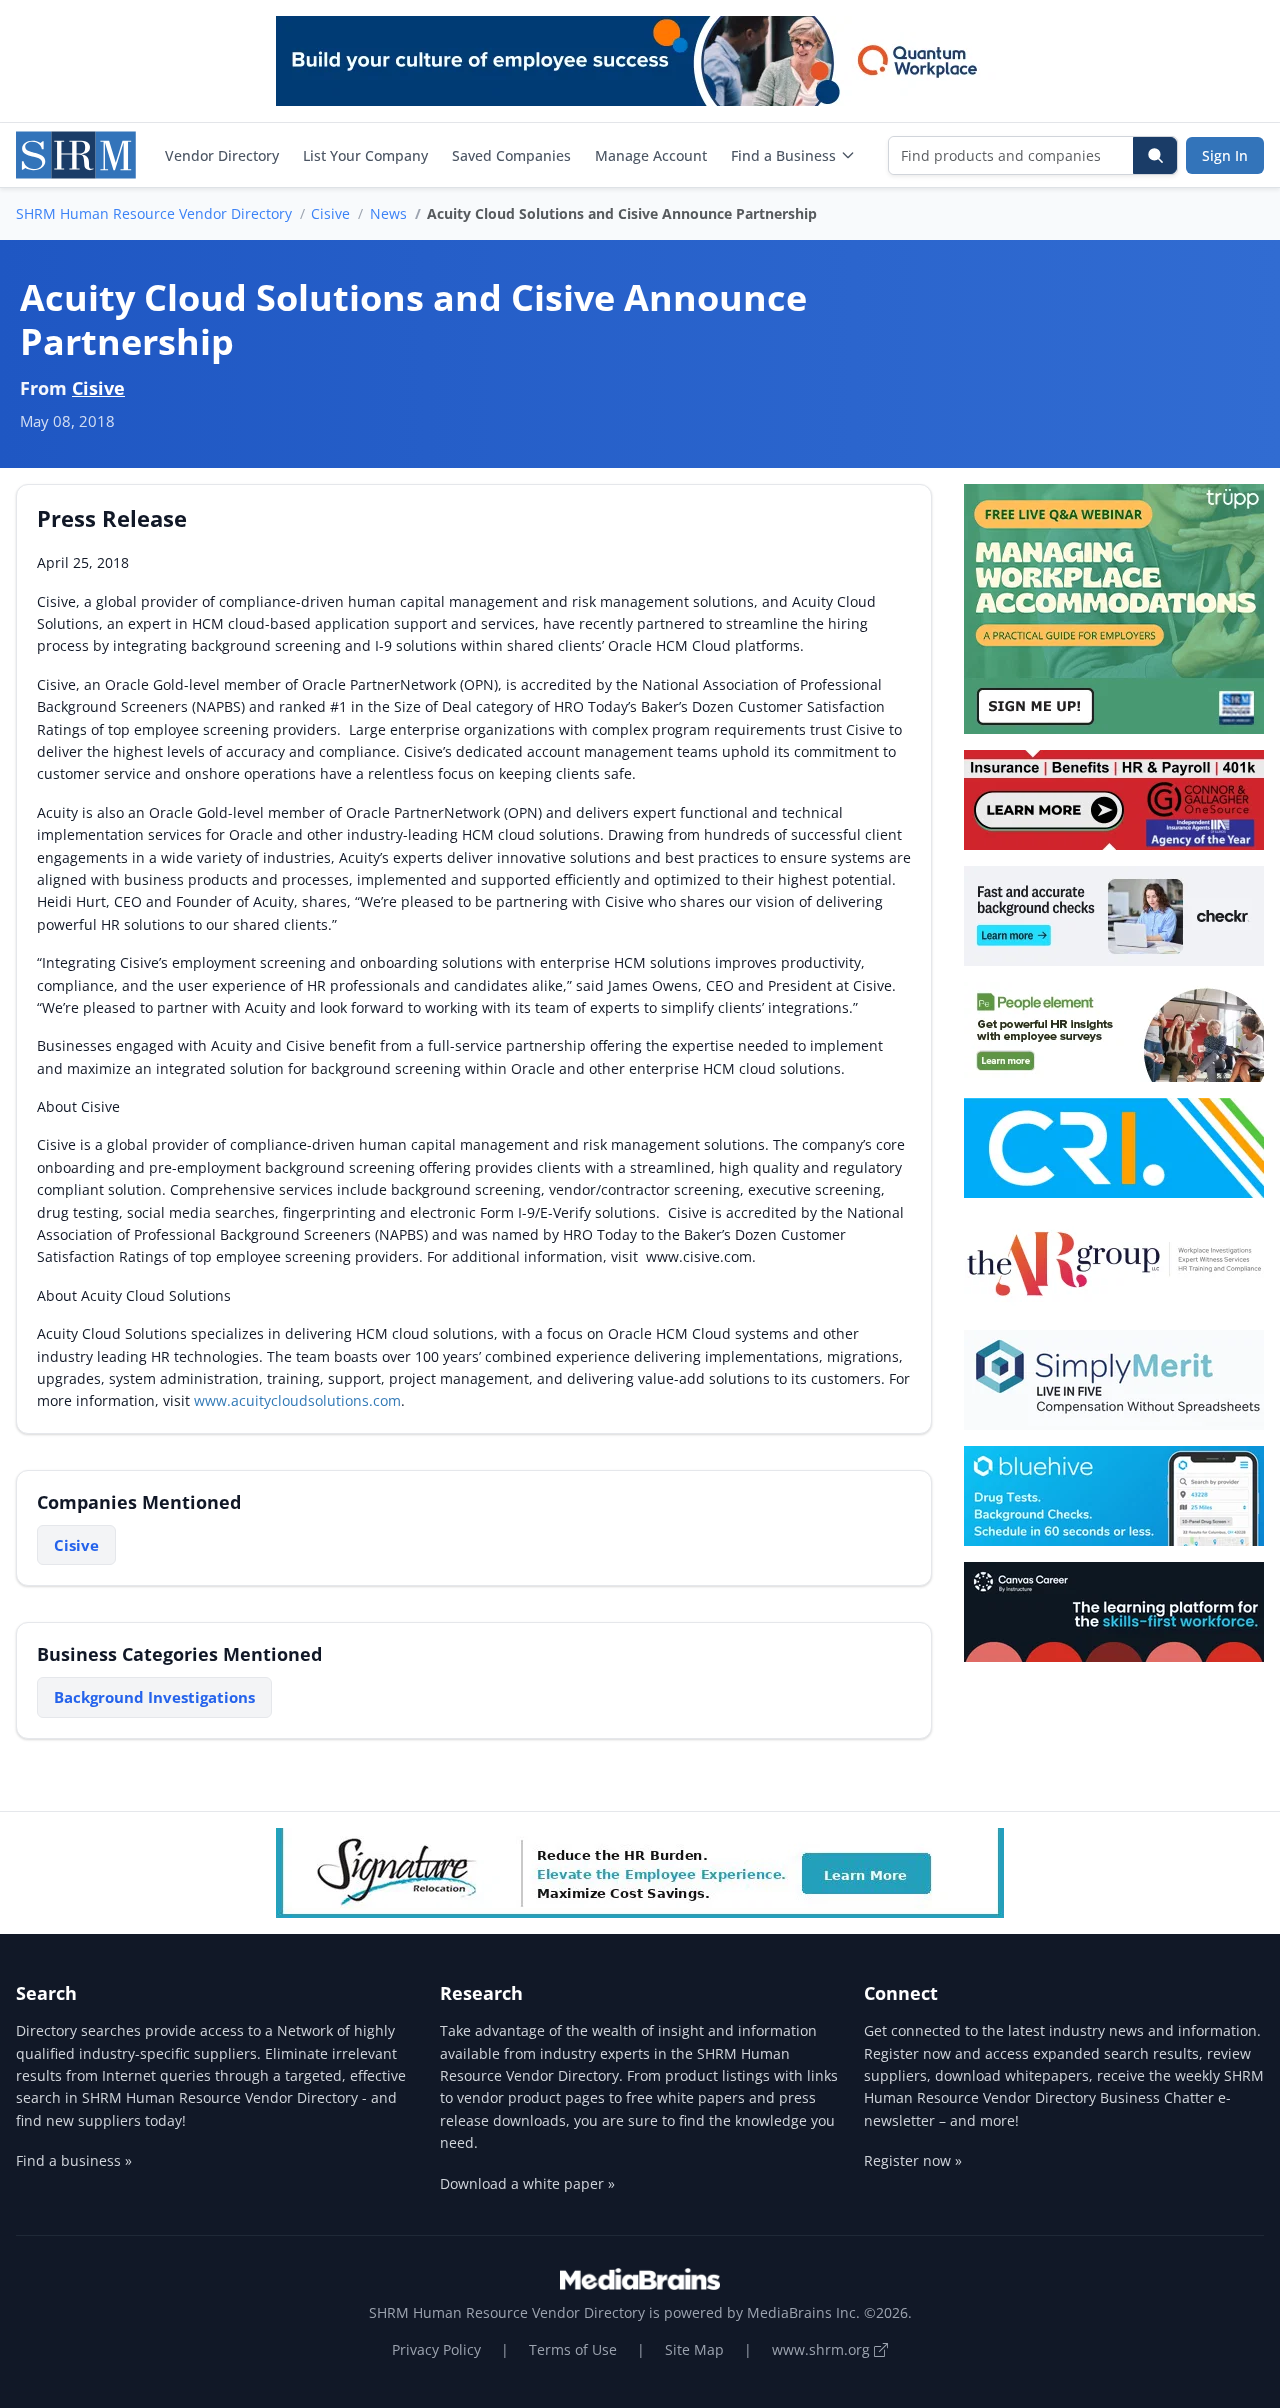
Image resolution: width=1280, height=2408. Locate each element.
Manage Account (651, 155)
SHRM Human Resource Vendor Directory (154, 213)
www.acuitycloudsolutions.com (297, 1400)
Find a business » (74, 2160)
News (388, 213)
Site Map (694, 2349)
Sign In (1225, 155)
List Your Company (365, 155)
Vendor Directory (222, 155)
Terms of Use (573, 2349)
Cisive (330, 213)
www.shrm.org (823, 2349)
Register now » (913, 2160)
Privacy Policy (436, 2349)
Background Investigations (154, 1697)
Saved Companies (511, 155)
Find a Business (783, 155)
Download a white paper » (527, 2183)
